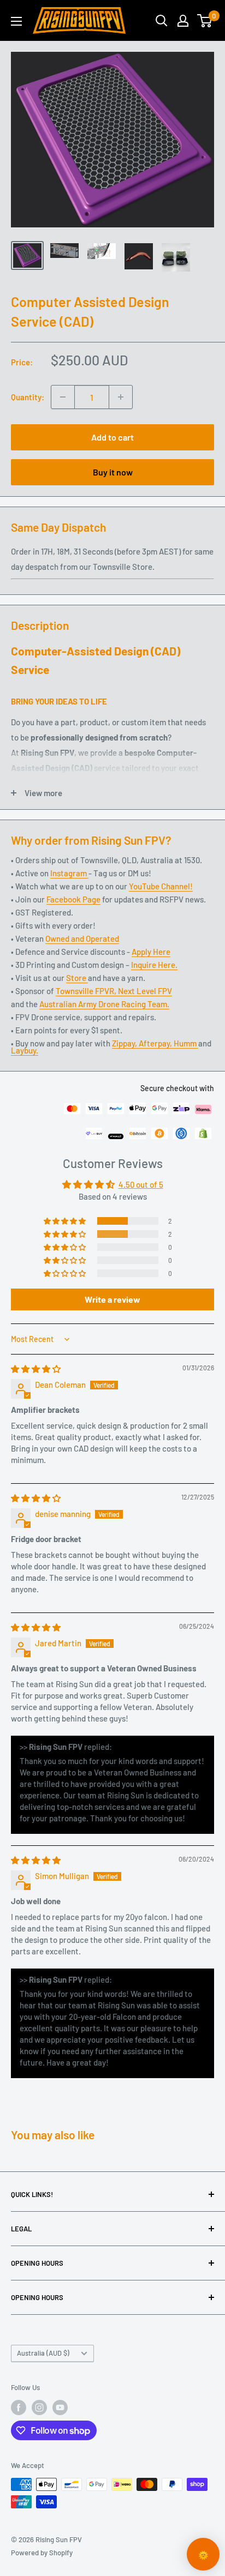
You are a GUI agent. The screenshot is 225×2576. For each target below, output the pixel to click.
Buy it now (113, 472)
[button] (66, 1221)
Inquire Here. (154, 965)
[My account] (183, 21)
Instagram (69, 873)
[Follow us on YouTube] (60, 2408)
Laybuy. (25, 1050)
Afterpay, (156, 1043)
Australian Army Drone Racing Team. (104, 1004)
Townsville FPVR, (87, 991)
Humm (186, 1043)
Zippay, (125, 1043)
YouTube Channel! (161, 886)
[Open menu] (16, 21)
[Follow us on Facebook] (19, 2408)
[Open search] (162, 21)
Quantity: (28, 397)
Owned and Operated (82, 938)
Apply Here (151, 952)
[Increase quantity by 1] (121, 397)
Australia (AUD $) (43, 2353)
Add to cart (112, 437)
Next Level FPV (145, 991)
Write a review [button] (112, 1299)
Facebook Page (73, 899)
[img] (36, 1369)
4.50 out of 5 (141, 1184)
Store (77, 978)
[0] (205, 21)
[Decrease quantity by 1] (63, 397)
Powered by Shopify (42, 2553)
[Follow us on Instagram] (39, 2408)
